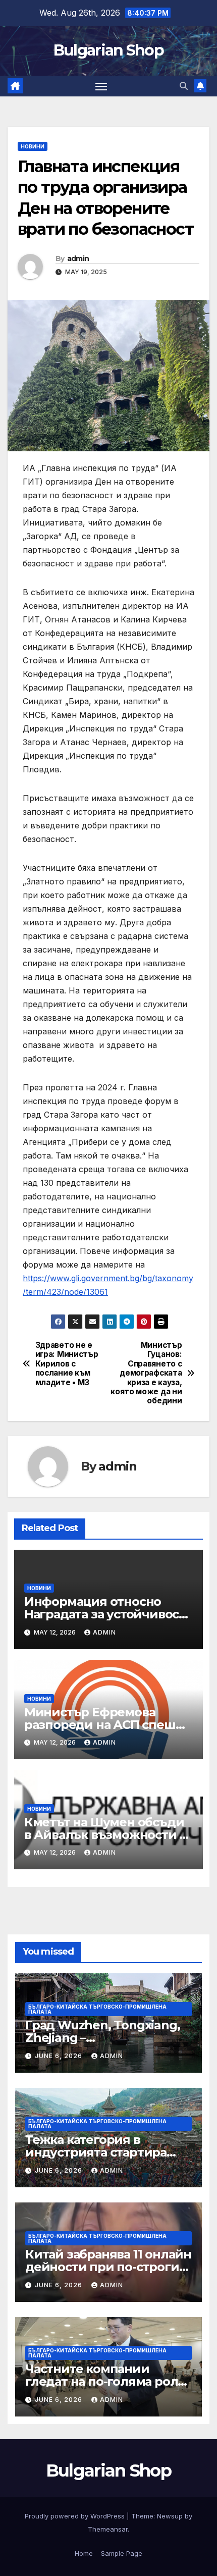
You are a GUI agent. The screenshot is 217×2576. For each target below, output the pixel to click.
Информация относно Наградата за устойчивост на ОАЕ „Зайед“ (105, 1614)
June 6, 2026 (60, 2056)
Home (84, 2553)
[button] (184, 86)
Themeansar (108, 2529)
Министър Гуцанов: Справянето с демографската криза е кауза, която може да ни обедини (146, 1373)
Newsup (170, 2516)
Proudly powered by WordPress (76, 2516)
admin (78, 258)
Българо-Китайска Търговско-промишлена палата (97, 2009)
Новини (33, 146)
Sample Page (122, 2553)
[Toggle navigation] (101, 86)
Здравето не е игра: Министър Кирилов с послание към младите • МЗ (67, 1364)
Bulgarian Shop (108, 50)
